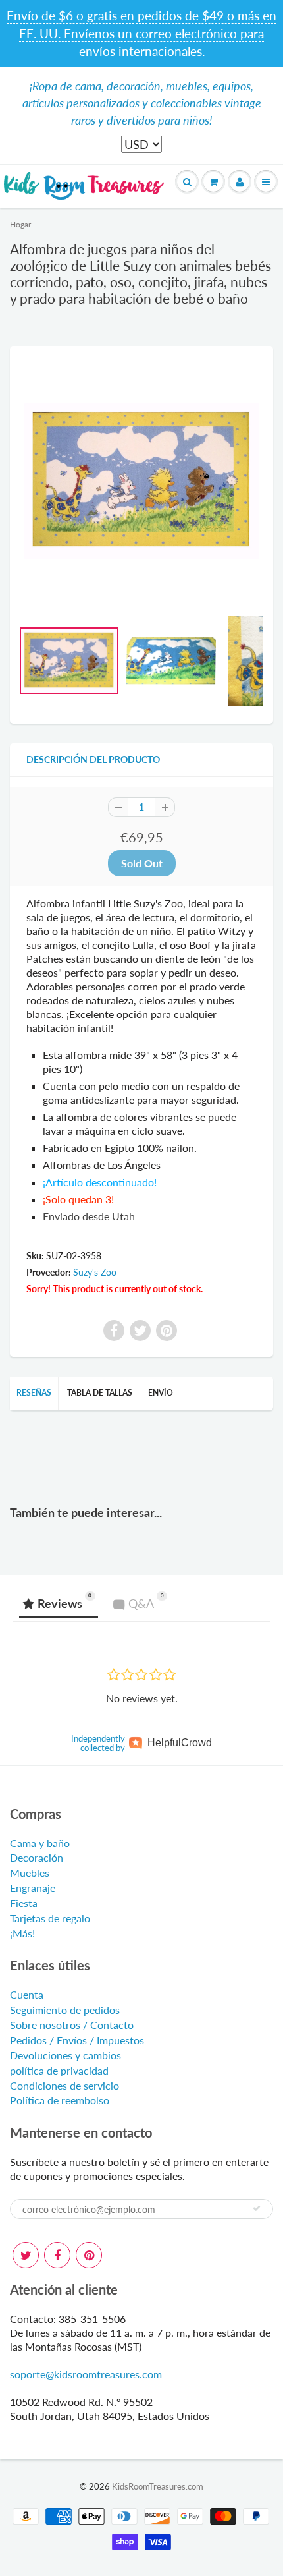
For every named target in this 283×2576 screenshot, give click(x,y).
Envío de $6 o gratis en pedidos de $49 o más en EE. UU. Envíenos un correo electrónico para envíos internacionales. (141, 33)
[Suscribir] (257, 2208)
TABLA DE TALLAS (100, 1393)
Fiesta (24, 1903)
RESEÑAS (34, 1393)
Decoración (37, 1857)
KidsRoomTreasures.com (158, 2486)
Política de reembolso (60, 2100)
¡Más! (22, 1933)
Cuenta (27, 1994)
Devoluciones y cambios (65, 2055)
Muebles (30, 1873)
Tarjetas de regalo (50, 1918)
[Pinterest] (89, 2255)
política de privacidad (59, 2070)
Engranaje (33, 1888)
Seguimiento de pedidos (65, 2010)
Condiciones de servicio (64, 2085)
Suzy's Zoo (95, 1272)
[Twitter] (26, 2255)
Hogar (20, 224)
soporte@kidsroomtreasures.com (86, 2374)
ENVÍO (161, 1393)
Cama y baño (40, 1843)
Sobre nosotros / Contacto (72, 2025)
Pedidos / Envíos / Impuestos (77, 2040)
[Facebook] (57, 2255)
